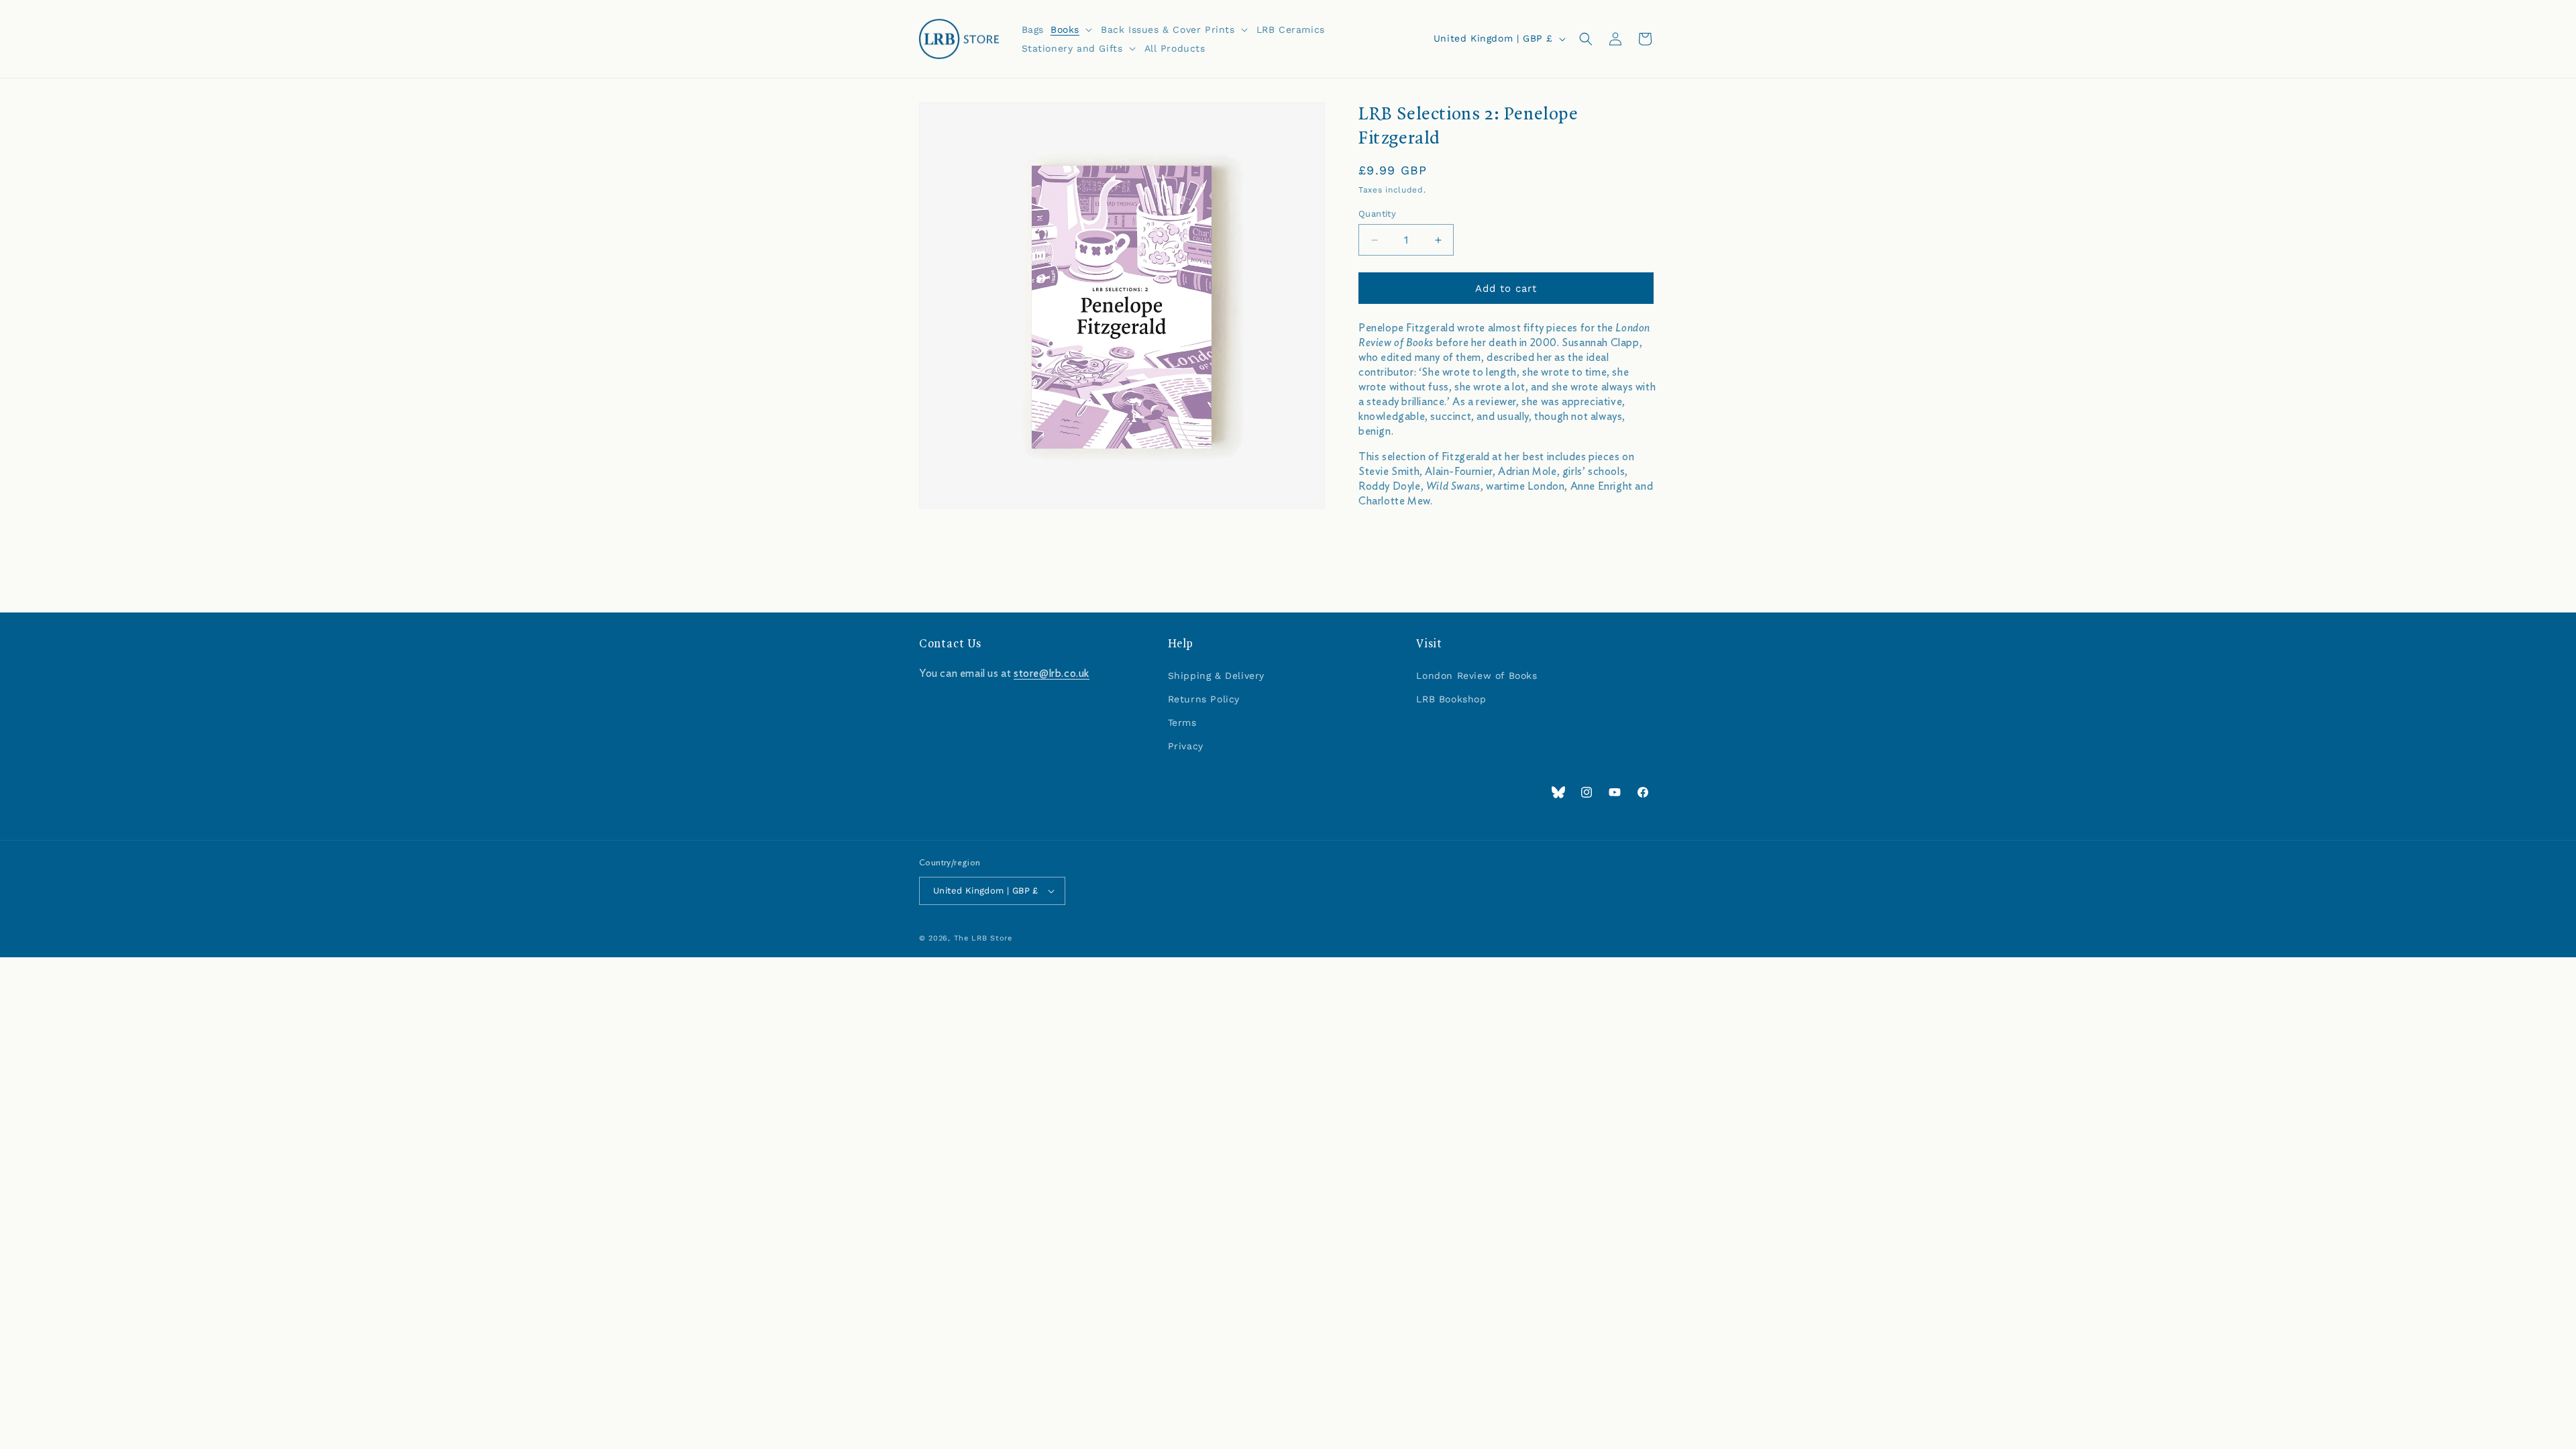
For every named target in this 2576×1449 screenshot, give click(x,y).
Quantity (1377, 214)
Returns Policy (1204, 699)
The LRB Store (983, 938)
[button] (1072, 30)
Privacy (1186, 746)
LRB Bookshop (1451, 699)
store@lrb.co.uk (1052, 674)
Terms (1182, 722)
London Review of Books (1477, 676)
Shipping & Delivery (1216, 676)
